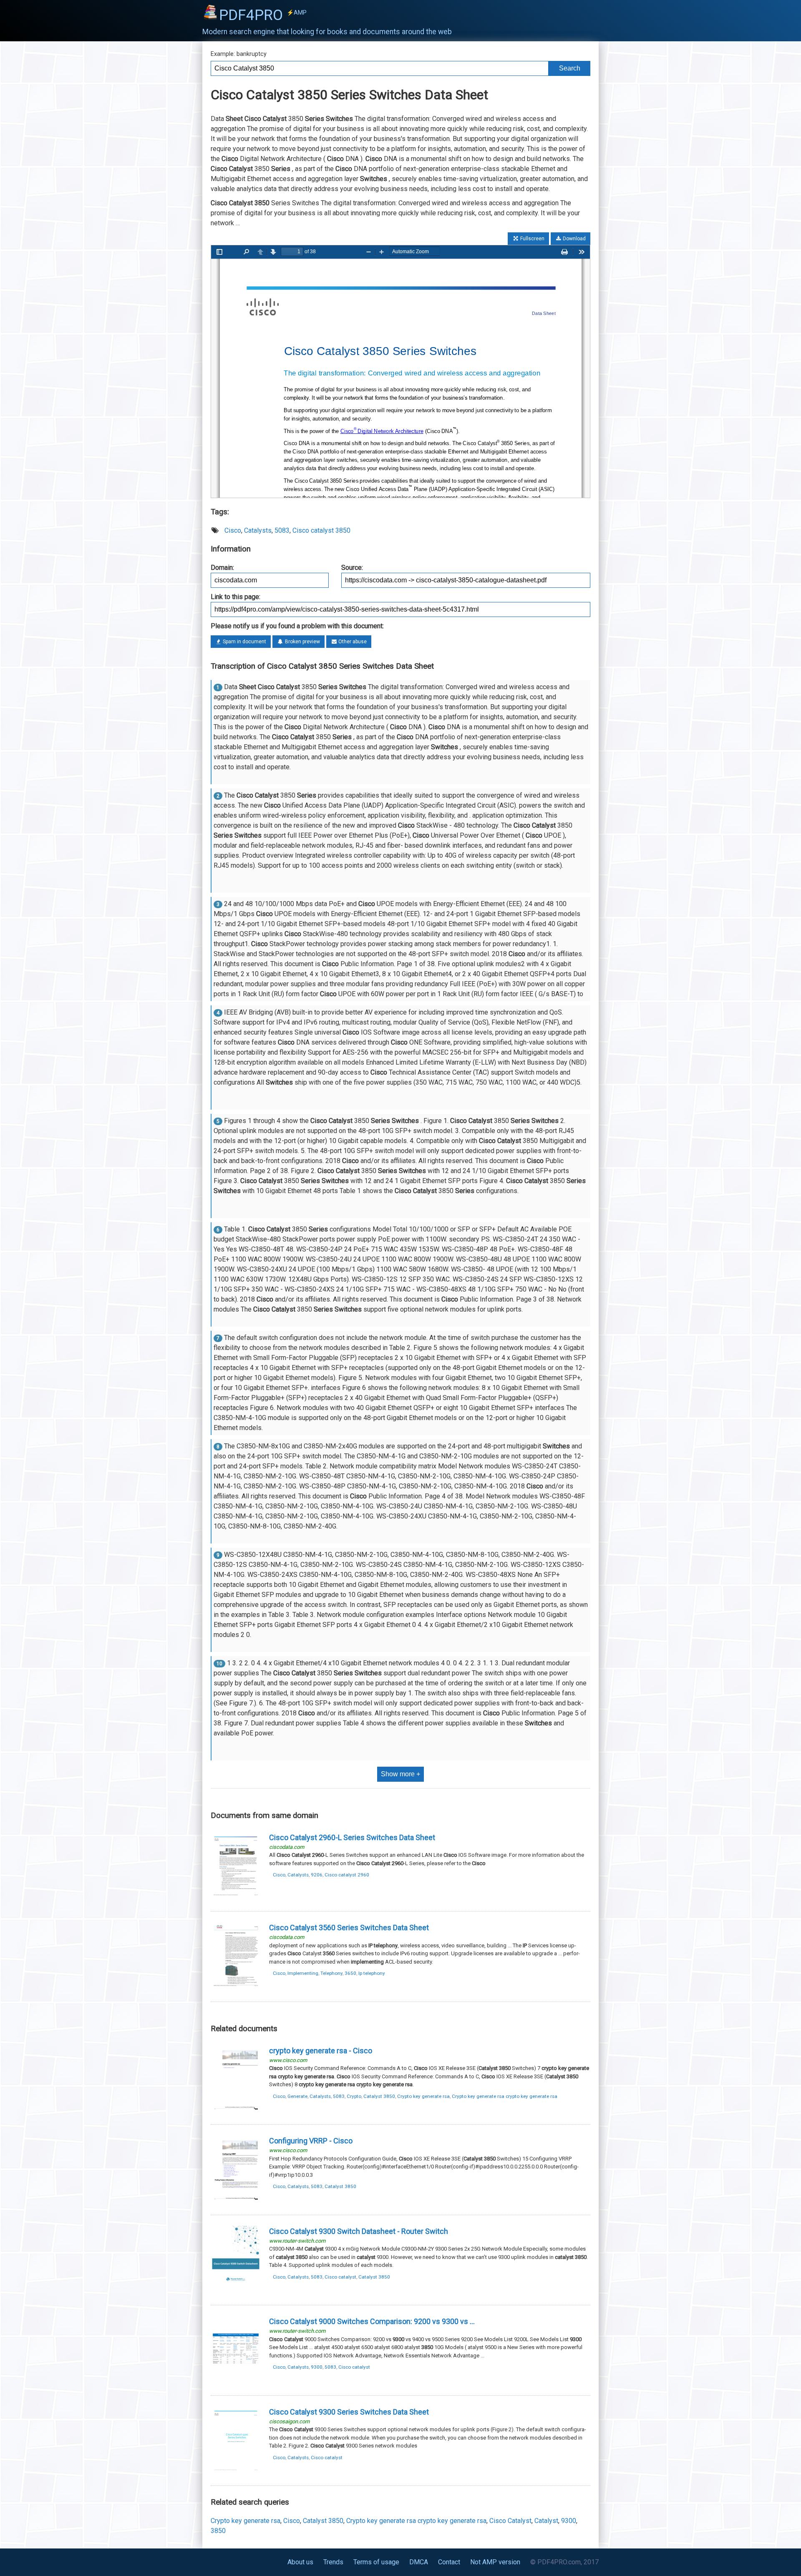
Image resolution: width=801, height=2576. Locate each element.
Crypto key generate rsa (423, 2096)
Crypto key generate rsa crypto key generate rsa (505, 2096)
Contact (449, 2562)
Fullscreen (532, 239)
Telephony (331, 1973)
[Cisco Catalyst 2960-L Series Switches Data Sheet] (236, 1897)
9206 (317, 1875)
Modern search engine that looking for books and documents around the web (327, 32)
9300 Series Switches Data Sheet (349, 2412)
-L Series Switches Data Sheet (352, 1837)
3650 (350, 1973)
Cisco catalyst (340, 2277)
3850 (218, 2531)
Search (570, 68)
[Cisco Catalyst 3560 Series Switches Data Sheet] (236, 1987)
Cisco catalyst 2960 (347, 1875)
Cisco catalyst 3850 (321, 530)
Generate (297, 2096)
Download (574, 239)
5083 (282, 530)
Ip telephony (372, 1973)
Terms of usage (376, 2562)
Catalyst (546, 2521)
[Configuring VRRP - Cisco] (236, 2200)
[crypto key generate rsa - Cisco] (236, 2110)
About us (300, 2562)
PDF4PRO (263, 15)
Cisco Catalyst (510, 2521)
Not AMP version (495, 2562)
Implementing (303, 1973)
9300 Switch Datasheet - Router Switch (359, 2231)
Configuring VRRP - (311, 2141)
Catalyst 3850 (379, 2096)
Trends (333, 2562)
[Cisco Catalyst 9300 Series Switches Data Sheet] (236, 2471)
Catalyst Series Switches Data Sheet (349, 1928)
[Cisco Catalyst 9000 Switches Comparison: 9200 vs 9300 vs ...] (236, 2381)
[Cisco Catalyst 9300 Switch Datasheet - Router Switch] (236, 2290)
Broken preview (302, 642)
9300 (317, 2367)
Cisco (233, 530)
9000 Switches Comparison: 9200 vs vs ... (372, 2321)
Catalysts (258, 530)
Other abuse (352, 642)
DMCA (419, 2562)
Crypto (354, 2096)
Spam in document (244, 642)
